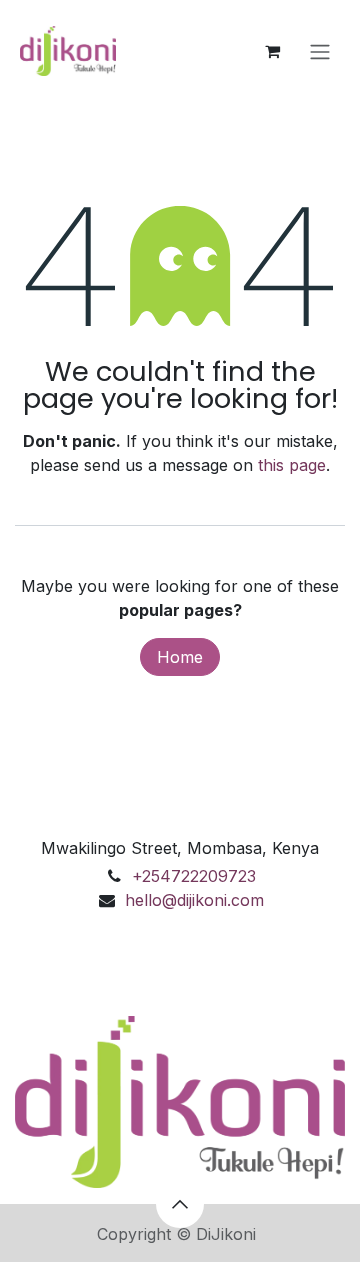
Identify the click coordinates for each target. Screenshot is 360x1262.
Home (180, 657)
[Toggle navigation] (320, 51)
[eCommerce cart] (272, 51)
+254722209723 (194, 876)
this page (292, 465)
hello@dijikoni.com (194, 900)
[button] (180, 1204)
